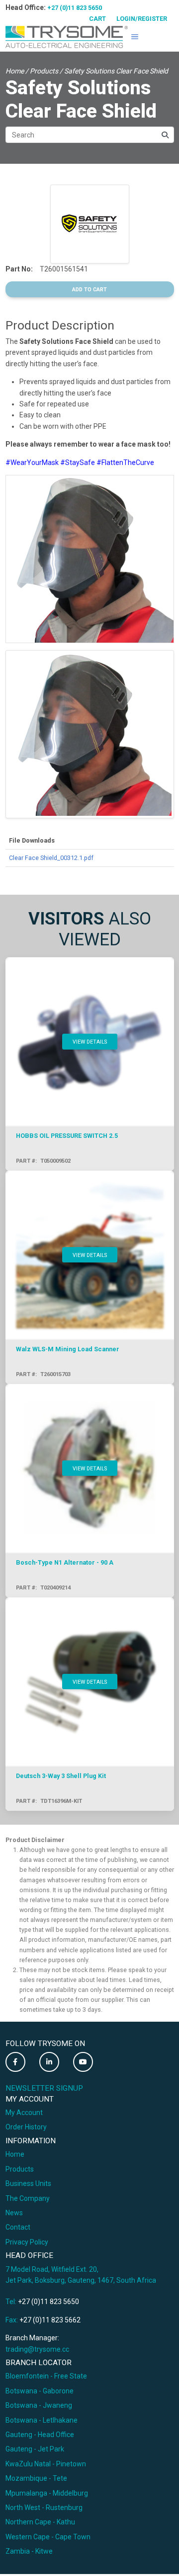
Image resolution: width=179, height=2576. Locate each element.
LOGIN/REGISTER (142, 19)
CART (97, 19)
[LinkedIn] (49, 2062)
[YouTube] (83, 2062)
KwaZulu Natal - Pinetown (46, 2464)
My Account (24, 2113)
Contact (18, 2227)
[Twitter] (15, 2062)
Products (44, 71)
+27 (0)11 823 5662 (50, 2320)
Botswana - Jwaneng (39, 2405)
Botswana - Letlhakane (42, 2420)
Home (15, 71)
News (14, 2213)
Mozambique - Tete (36, 2478)
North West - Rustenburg (44, 2508)
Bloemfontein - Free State (46, 2376)
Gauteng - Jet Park (35, 2449)
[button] (135, 37)
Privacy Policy (27, 2242)
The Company (28, 2198)
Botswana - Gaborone (40, 2391)
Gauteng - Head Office (40, 2435)
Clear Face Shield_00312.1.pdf (51, 858)
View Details (90, 1042)
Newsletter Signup (44, 2088)
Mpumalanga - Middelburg (47, 2493)
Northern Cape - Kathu (40, 2522)
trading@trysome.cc (37, 2349)
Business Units (28, 2183)
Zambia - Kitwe (29, 2551)
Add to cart (89, 290)
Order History (26, 2127)
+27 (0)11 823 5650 (75, 8)
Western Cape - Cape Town (48, 2537)
